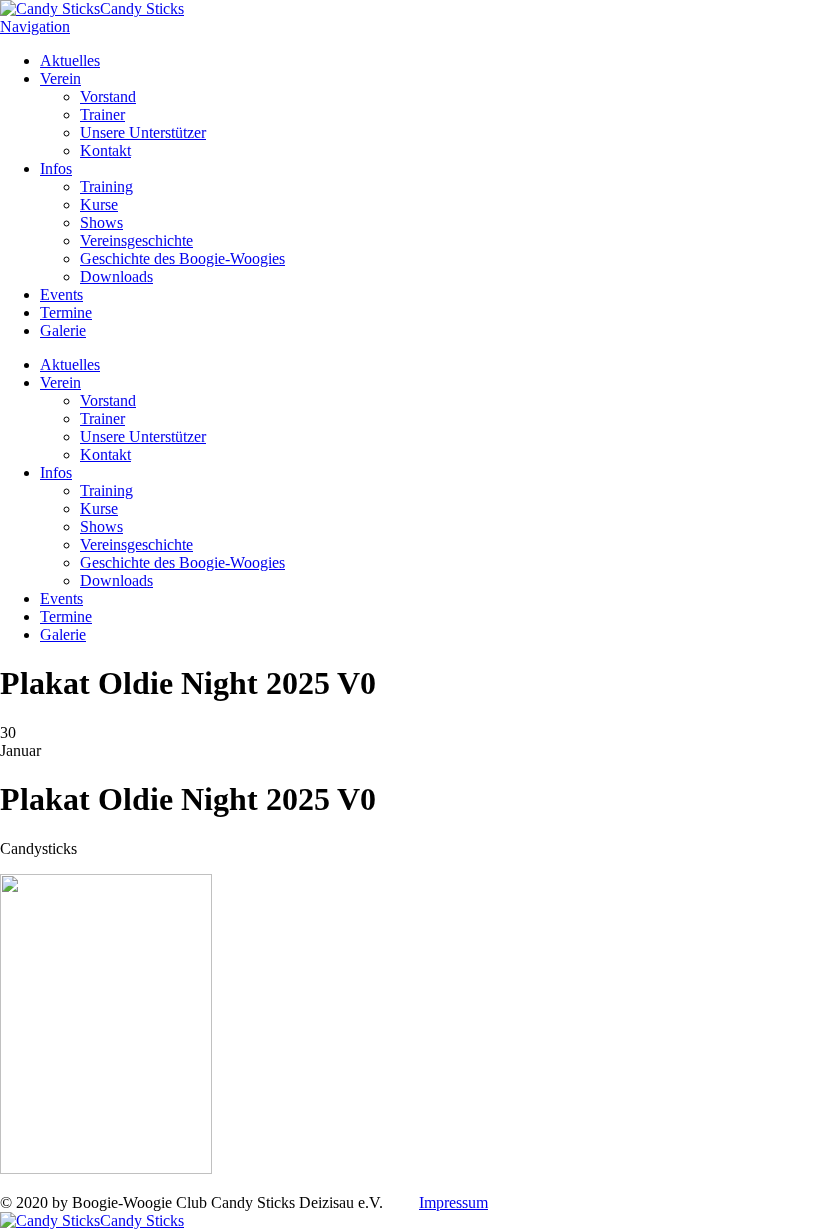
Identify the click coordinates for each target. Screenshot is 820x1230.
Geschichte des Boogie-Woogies (182, 258)
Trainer (102, 114)
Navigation (35, 26)
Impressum (453, 1202)
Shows (101, 222)
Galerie (63, 330)
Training (106, 186)
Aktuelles (70, 60)
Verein (60, 78)
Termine (66, 312)
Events (61, 294)
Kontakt (105, 150)
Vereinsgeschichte (136, 240)
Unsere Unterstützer (143, 132)
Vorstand (108, 96)
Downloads (116, 276)
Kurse (99, 204)
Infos (56, 168)
